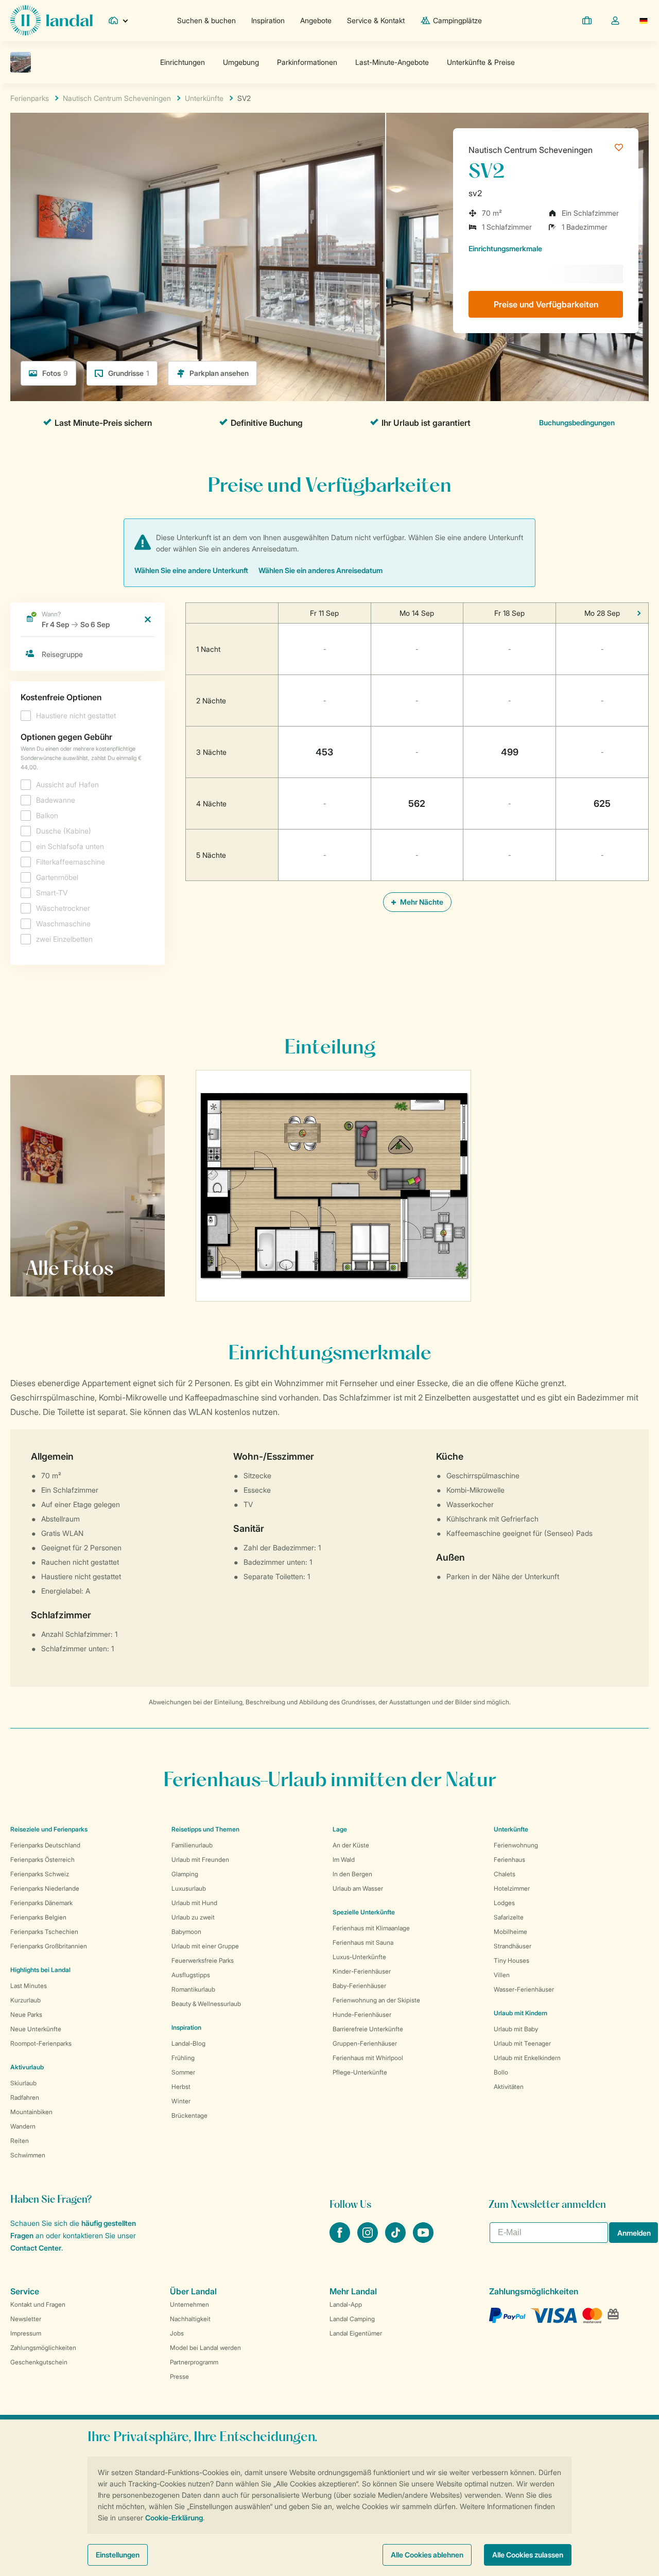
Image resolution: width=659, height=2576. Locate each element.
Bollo (501, 2072)
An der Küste (351, 1845)
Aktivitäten (509, 2087)
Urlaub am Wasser (358, 1888)
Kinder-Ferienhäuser (362, 1971)
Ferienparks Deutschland (45, 1845)
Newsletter (26, 2319)
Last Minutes (29, 1986)
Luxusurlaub (189, 1888)
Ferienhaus (509, 1860)
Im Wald (344, 1860)
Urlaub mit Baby (516, 2029)
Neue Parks (26, 2015)
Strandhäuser (513, 1946)
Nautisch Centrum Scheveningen (531, 150)
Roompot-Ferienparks (41, 2043)
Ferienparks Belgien (38, 1917)
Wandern (23, 2126)
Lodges (504, 1903)
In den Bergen (352, 1874)
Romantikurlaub (193, 1989)
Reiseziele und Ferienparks (49, 1829)
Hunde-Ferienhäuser (362, 2015)
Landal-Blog (188, 2043)
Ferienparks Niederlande (45, 1888)
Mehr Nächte (421, 902)
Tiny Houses (511, 1960)
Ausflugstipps (191, 1975)
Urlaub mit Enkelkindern (527, 2058)
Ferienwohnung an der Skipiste (376, 2000)
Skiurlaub (23, 2083)
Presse (179, 2376)
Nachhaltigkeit (190, 2319)
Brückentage (189, 2115)
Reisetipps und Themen (205, 1829)
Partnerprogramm (194, 2362)
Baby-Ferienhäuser (359, 1986)
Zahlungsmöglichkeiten (43, 2348)
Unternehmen (189, 2304)
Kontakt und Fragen (38, 2304)
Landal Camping (352, 2319)
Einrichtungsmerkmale (505, 248)
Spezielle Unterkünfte (364, 1912)
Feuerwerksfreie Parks (203, 1960)
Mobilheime (510, 1932)
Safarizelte (509, 1917)
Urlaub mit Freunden (200, 1860)
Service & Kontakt (376, 20)
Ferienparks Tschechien (44, 1932)
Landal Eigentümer (356, 2333)
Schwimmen (28, 2155)
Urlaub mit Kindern (521, 2013)
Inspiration (268, 20)
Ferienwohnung (516, 1845)
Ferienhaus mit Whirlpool (368, 2058)
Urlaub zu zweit (193, 1917)
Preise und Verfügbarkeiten (546, 304)
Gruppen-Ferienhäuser (365, 2043)
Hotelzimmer (512, 1888)
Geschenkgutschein (39, 2362)
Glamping (185, 1874)
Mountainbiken (31, 2112)
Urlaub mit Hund (194, 1903)
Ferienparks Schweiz (40, 1874)
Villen (502, 1975)
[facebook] (341, 2240)
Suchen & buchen (206, 20)
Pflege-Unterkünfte (360, 2072)
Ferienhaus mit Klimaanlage (371, 1928)
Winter (181, 2101)
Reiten (20, 2141)
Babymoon (186, 1932)
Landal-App (346, 2304)
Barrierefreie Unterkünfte (368, 2029)
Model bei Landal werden (205, 2348)
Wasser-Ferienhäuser (524, 1989)
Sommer (183, 2072)
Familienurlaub (192, 1845)
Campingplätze (457, 20)
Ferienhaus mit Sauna (363, 1942)
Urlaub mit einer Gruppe (205, 1946)
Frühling (183, 2058)
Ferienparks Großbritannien (49, 1946)
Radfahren (25, 2097)
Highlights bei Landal (40, 1970)
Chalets (505, 1874)
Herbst (181, 2087)
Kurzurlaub (25, 2000)
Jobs (177, 2333)
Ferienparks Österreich (42, 1860)
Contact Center (36, 2248)
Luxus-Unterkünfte (359, 1957)
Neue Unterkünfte (36, 2029)
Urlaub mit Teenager (522, 2043)
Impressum (26, 2333)
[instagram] (369, 2240)
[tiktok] (396, 2240)
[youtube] (423, 2240)
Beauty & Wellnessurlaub (206, 2004)
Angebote (316, 20)
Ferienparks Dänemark (41, 1903)
